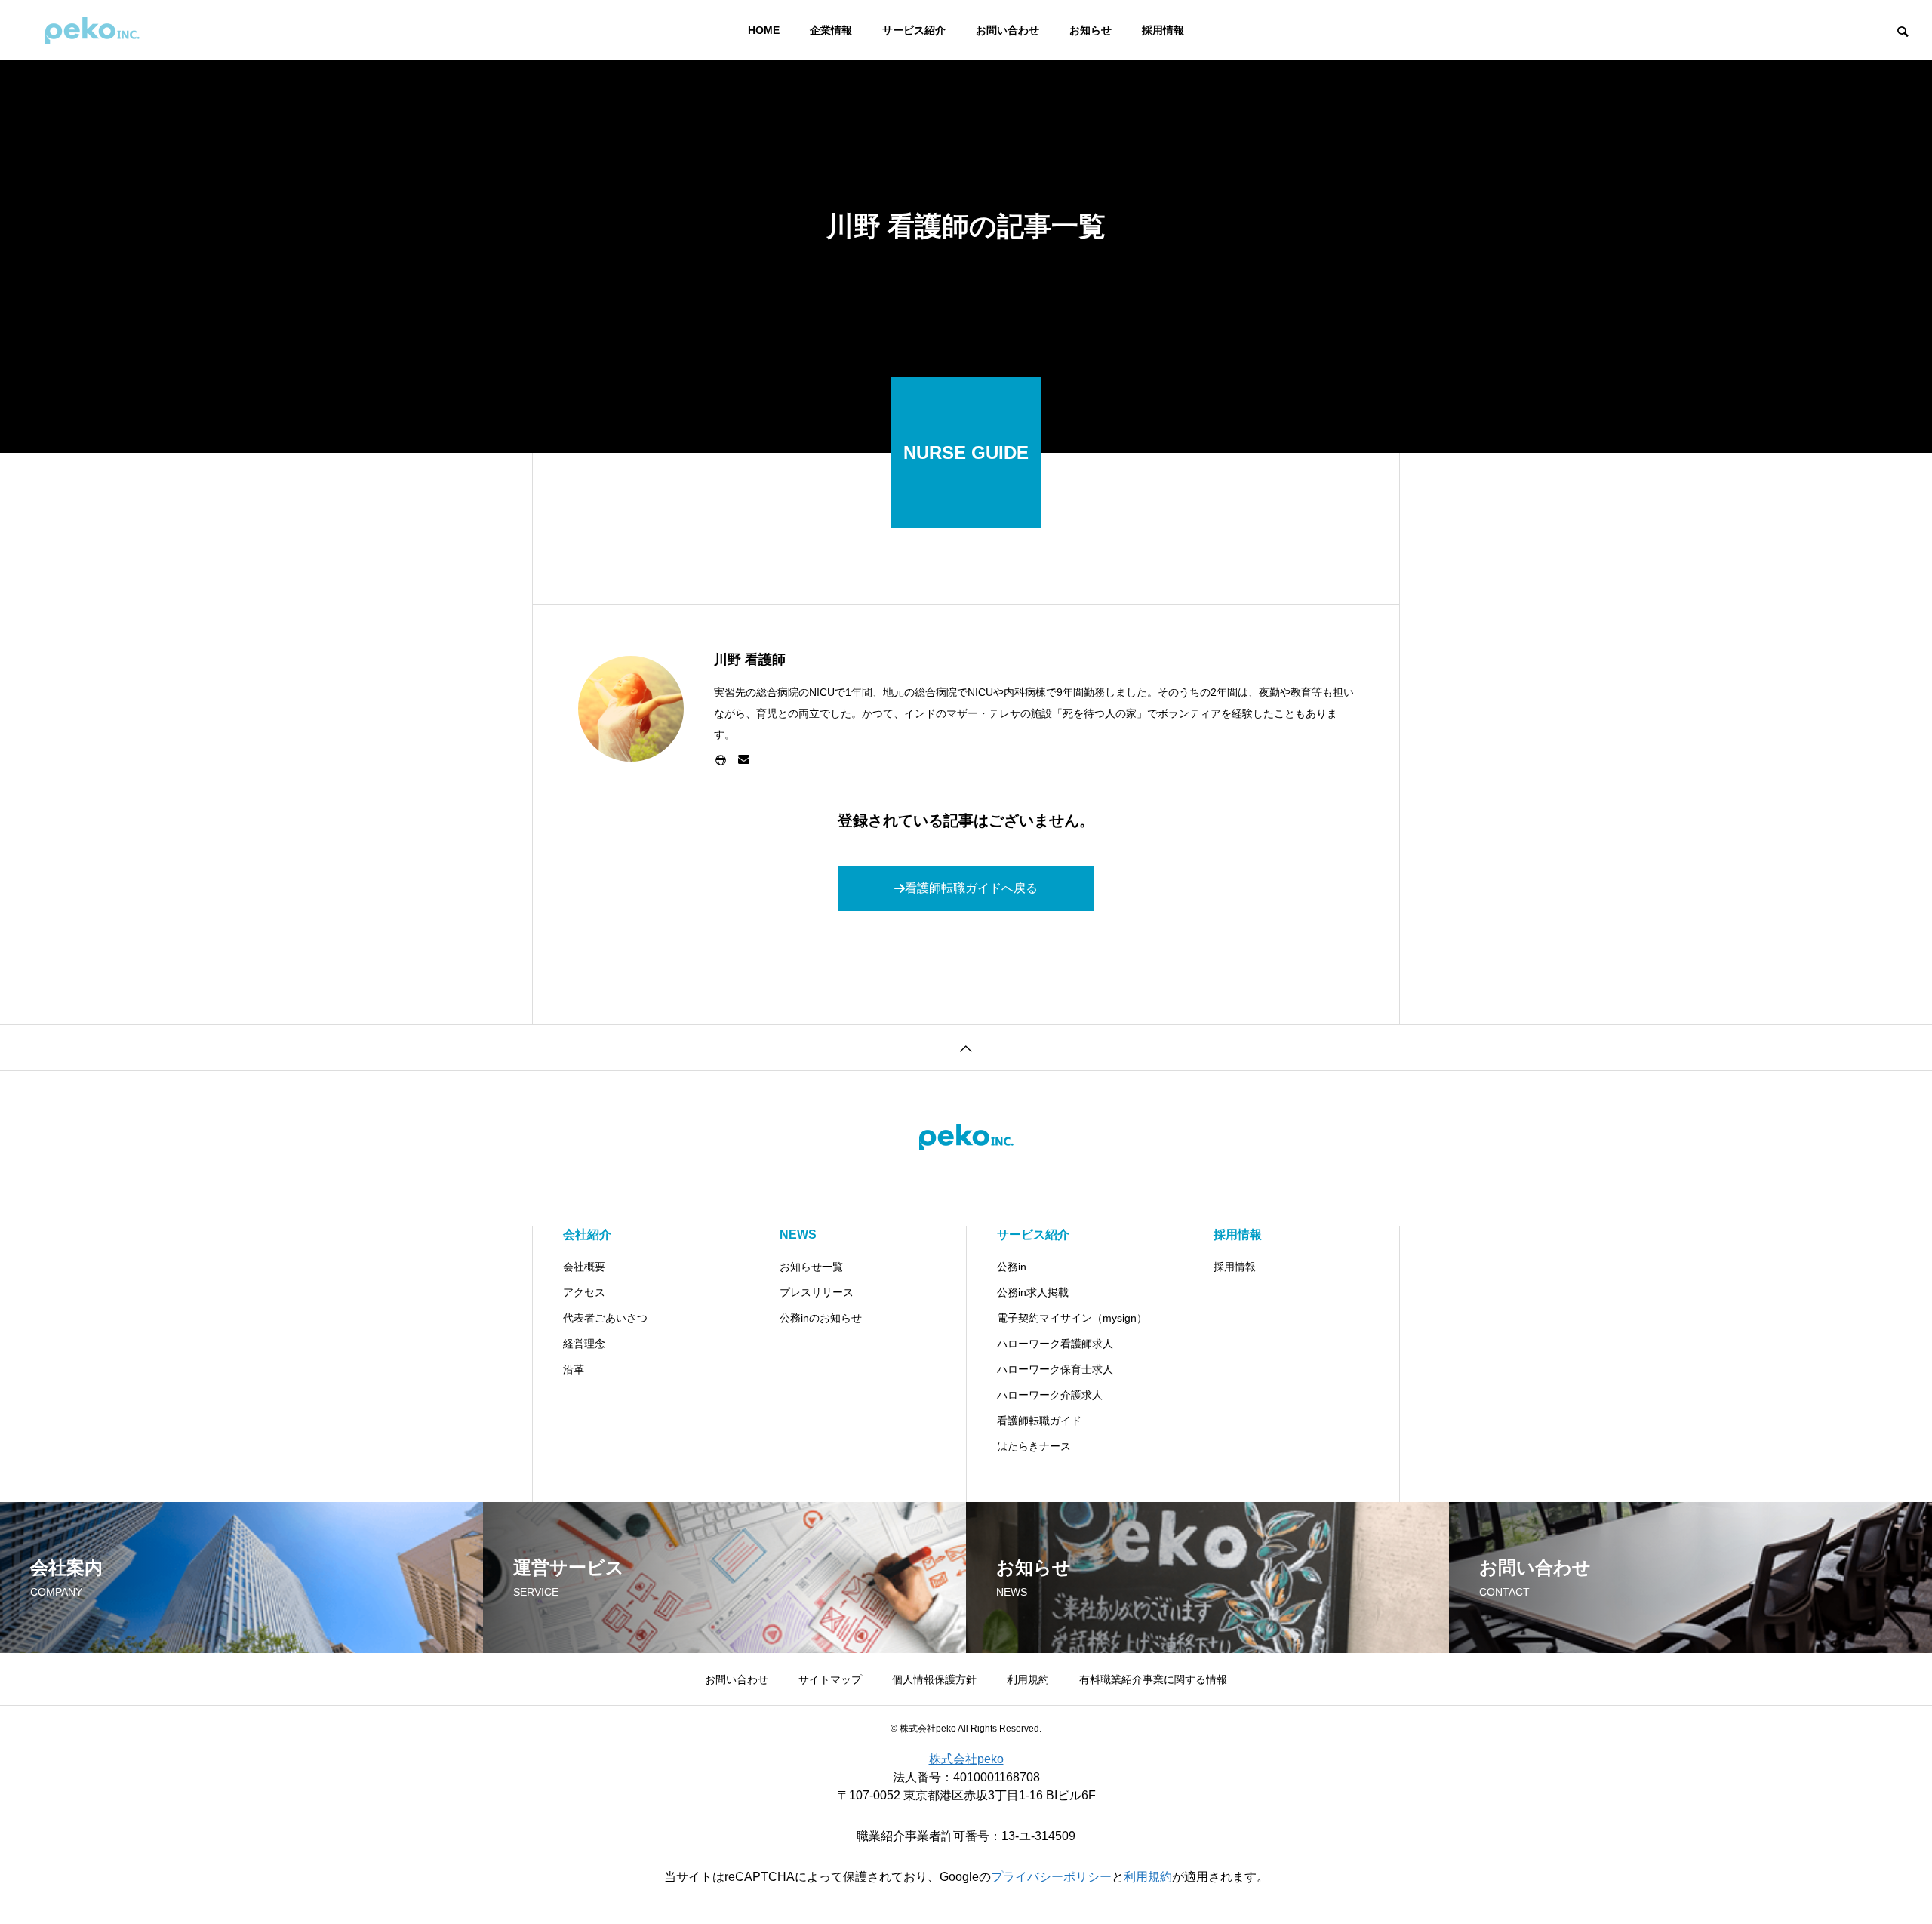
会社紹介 (587, 1234)
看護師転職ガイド (1039, 1421)
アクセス (584, 1292)
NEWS (798, 1234)
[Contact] (744, 760)
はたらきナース (1034, 1446)
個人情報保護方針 (934, 1679)
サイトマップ (830, 1679)
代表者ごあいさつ (605, 1318)
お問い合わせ (1008, 30)
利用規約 (1028, 1679)
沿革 (574, 1369)
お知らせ (1091, 30)
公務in (1012, 1267)
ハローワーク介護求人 (1050, 1395)
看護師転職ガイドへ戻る (971, 888)
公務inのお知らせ (821, 1318)
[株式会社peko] (92, 30)
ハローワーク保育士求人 (1055, 1369)
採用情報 (1163, 30)
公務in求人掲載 (1033, 1292)
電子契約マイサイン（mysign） (1072, 1318)
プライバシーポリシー (1051, 1877)
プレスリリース (817, 1292)
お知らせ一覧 (811, 1267)
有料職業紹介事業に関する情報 (1153, 1679)
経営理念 (584, 1344)
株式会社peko (966, 1759)
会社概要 (584, 1267)
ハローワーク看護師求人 (1055, 1344)
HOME (764, 30)
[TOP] (966, 1047)
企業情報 (831, 30)
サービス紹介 (914, 30)
